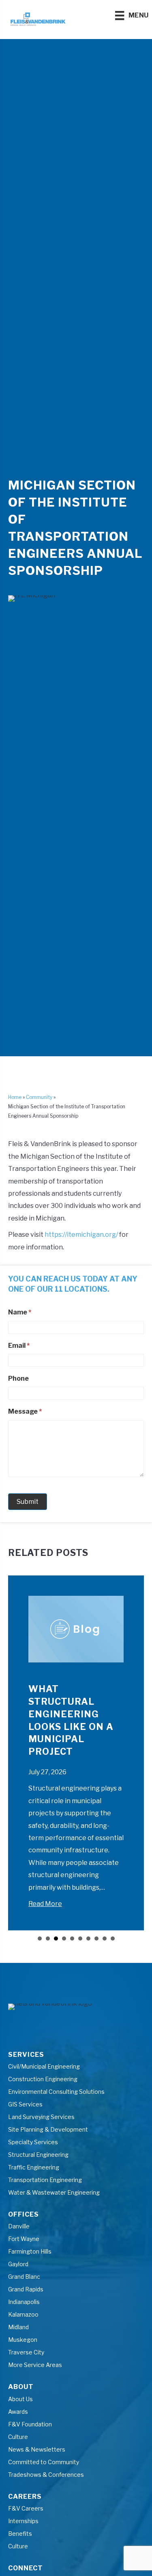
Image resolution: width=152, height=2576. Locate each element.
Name (20, 1312)
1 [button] (40, 1939)
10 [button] (113, 1939)
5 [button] (72, 1939)
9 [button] (105, 1939)
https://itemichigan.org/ (81, 1235)
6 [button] (80, 1939)
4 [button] (64, 1939)
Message (25, 1411)
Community (39, 1097)
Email (19, 1346)
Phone (18, 1378)
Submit (28, 1502)
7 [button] (88, 1939)
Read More (45, 1904)
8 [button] (96, 1939)
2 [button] (48, 1939)
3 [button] (56, 1939)
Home (15, 1097)
